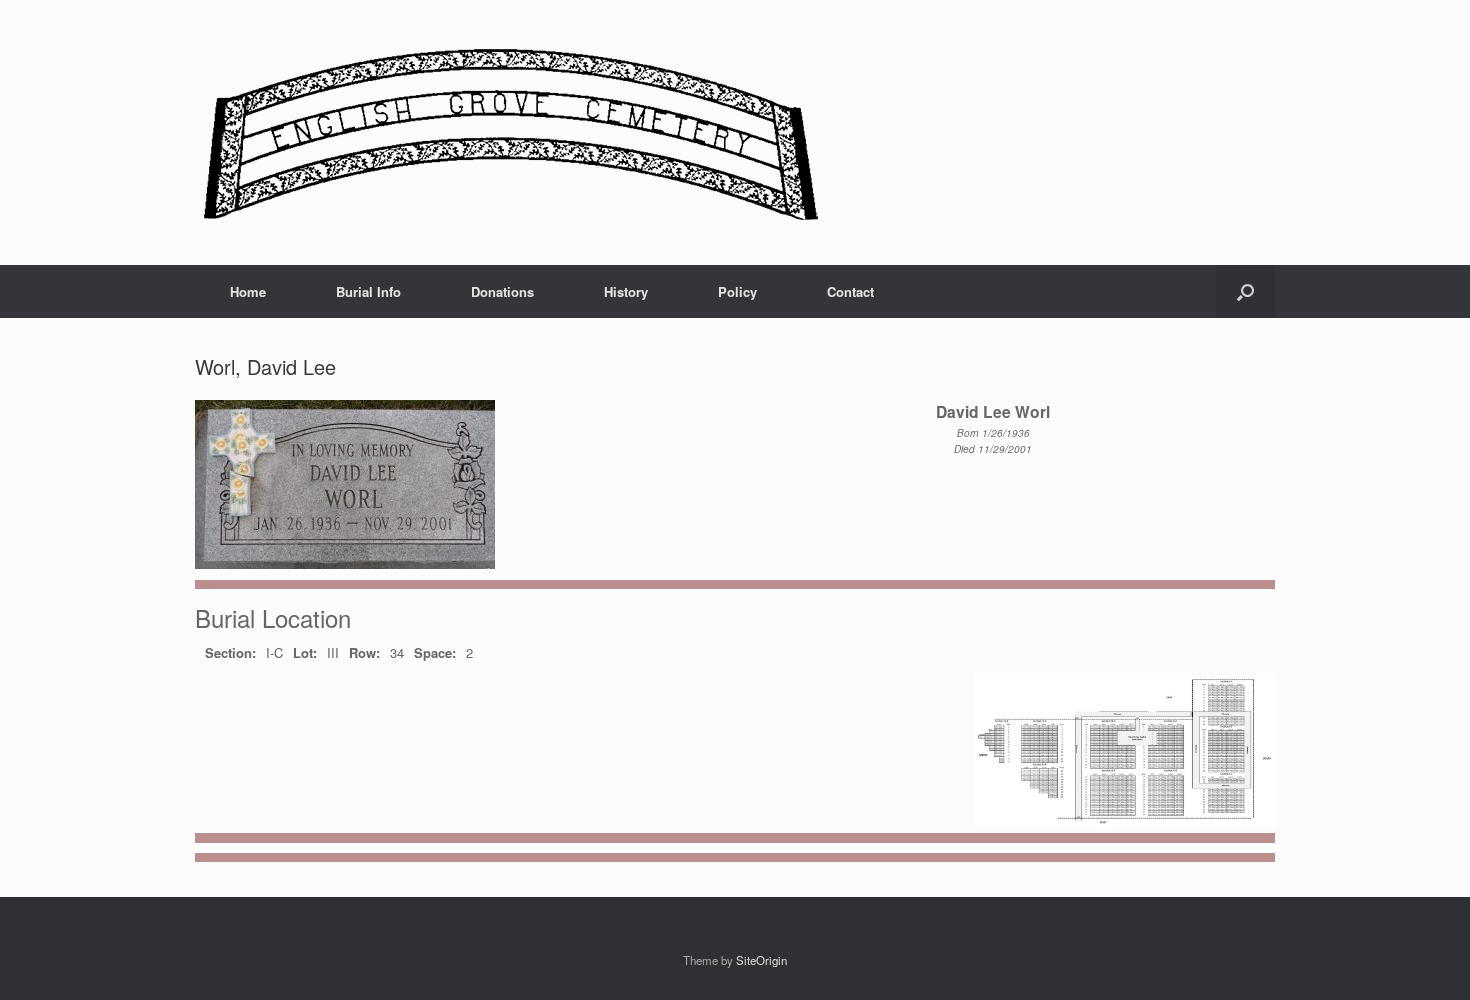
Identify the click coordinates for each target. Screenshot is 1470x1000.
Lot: (305, 652)
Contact (850, 291)
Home (248, 291)
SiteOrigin (761, 960)
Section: (230, 652)
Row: (364, 652)
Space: (435, 652)
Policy (737, 291)
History (626, 291)
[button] (1245, 291)
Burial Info (368, 291)
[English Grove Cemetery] (507, 132)
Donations (502, 291)
